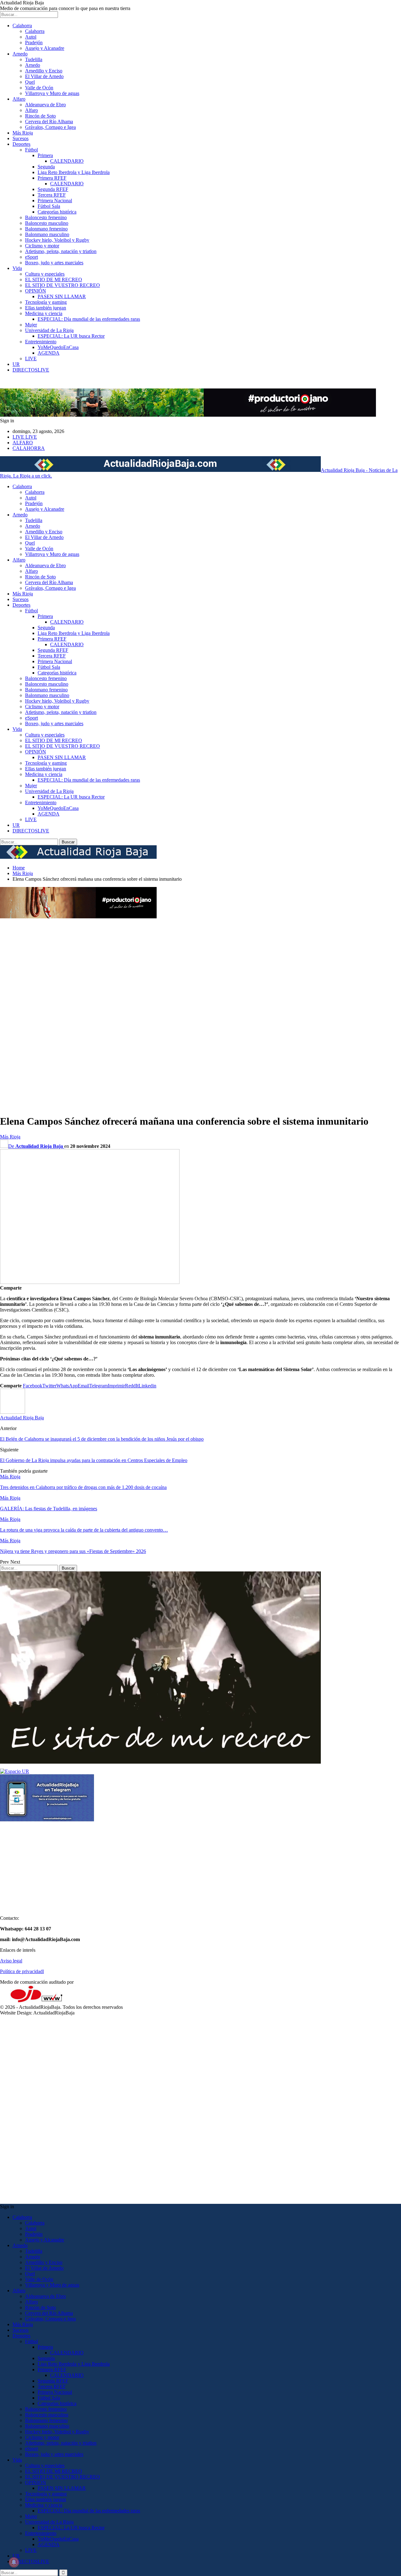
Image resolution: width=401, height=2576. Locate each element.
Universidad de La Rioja (49, 330)
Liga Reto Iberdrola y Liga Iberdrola (74, 172)
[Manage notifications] (14, 2562)
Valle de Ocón (39, 88)
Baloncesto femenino (46, 217)
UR (16, 364)
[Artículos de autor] (13, 1412)
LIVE (31, 359)
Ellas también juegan (46, 308)
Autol (31, 37)
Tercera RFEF (52, 195)
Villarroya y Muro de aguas (52, 93)
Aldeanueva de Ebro (45, 105)
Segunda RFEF (53, 189)
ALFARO (23, 443)
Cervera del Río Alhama (49, 121)
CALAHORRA (29, 448)
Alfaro (19, 99)
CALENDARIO (67, 161)
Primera (45, 155)
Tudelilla (34, 59)
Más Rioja (23, 133)
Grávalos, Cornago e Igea (50, 127)
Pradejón (34, 42)
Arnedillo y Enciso (44, 71)
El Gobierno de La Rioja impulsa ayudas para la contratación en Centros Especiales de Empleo (94, 1460)
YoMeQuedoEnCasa (58, 347)
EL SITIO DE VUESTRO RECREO (62, 285)
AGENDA (49, 353)
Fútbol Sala (49, 206)
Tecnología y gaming (46, 302)
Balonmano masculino (47, 234)
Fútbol (31, 150)
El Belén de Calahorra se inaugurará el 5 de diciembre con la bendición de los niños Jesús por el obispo (102, 1439)
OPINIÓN (36, 291)
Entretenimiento (41, 342)
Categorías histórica (57, 212)
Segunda (46, 167)
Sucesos (21, 138)
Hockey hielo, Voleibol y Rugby (57, 240)
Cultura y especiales (45, 274)
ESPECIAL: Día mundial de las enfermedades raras (89, 319)
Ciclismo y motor (42, 246)
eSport (31, 257)
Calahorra (22, 26)
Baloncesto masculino (47, 223)
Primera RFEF (52, 178)
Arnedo (20, 54)
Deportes (21, 144)
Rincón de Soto (40, 116)
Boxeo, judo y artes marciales (54, 263)
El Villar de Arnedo (44, 76)
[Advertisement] (25, 1014)
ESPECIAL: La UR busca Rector (71, 336)
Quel (30, 82)
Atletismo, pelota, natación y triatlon (61, 251)
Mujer (31, 325)
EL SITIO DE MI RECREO (54, 280)
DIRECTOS (31, 370)
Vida (17, 268)
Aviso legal (11, 1961)
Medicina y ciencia (44, 313)
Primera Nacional (55, 201)
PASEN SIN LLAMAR (62, 296)
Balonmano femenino (46, 229)
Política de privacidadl (22, 1971)
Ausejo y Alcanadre (45, 48)
